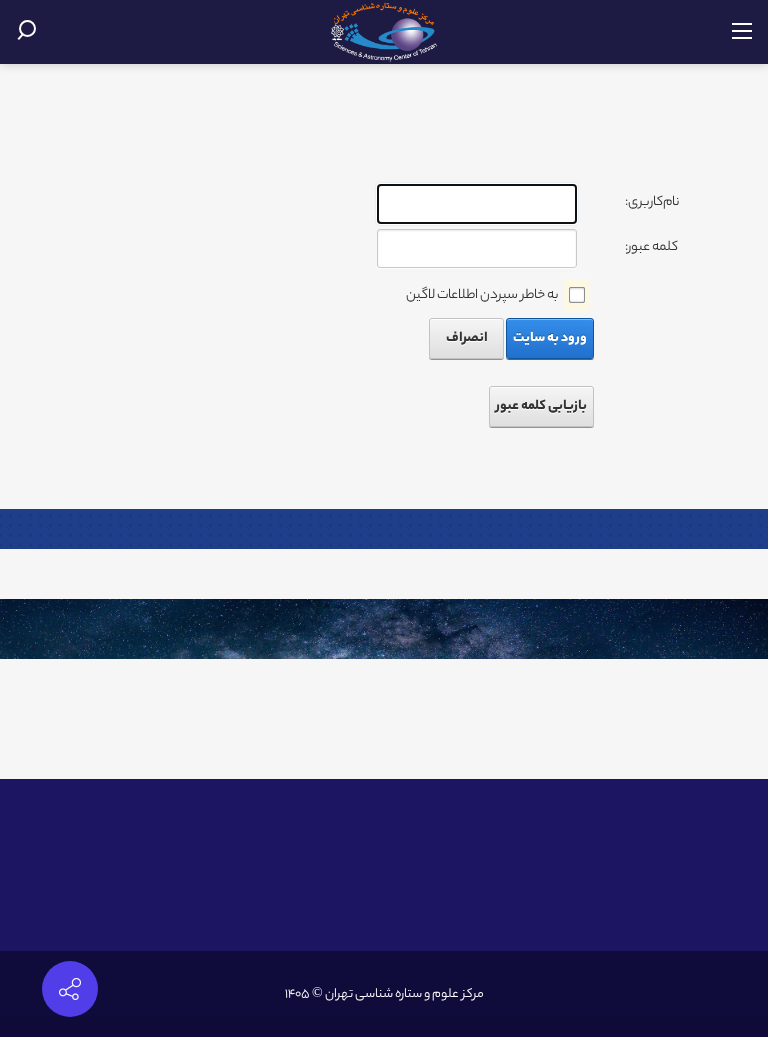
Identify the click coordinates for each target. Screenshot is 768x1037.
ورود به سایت (550, 338)
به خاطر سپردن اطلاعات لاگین (482, 295)
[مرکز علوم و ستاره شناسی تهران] (384, 32)
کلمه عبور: (651, 247)
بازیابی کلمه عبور (541, 406)
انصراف (467, 338)
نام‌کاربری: (652, 202)
